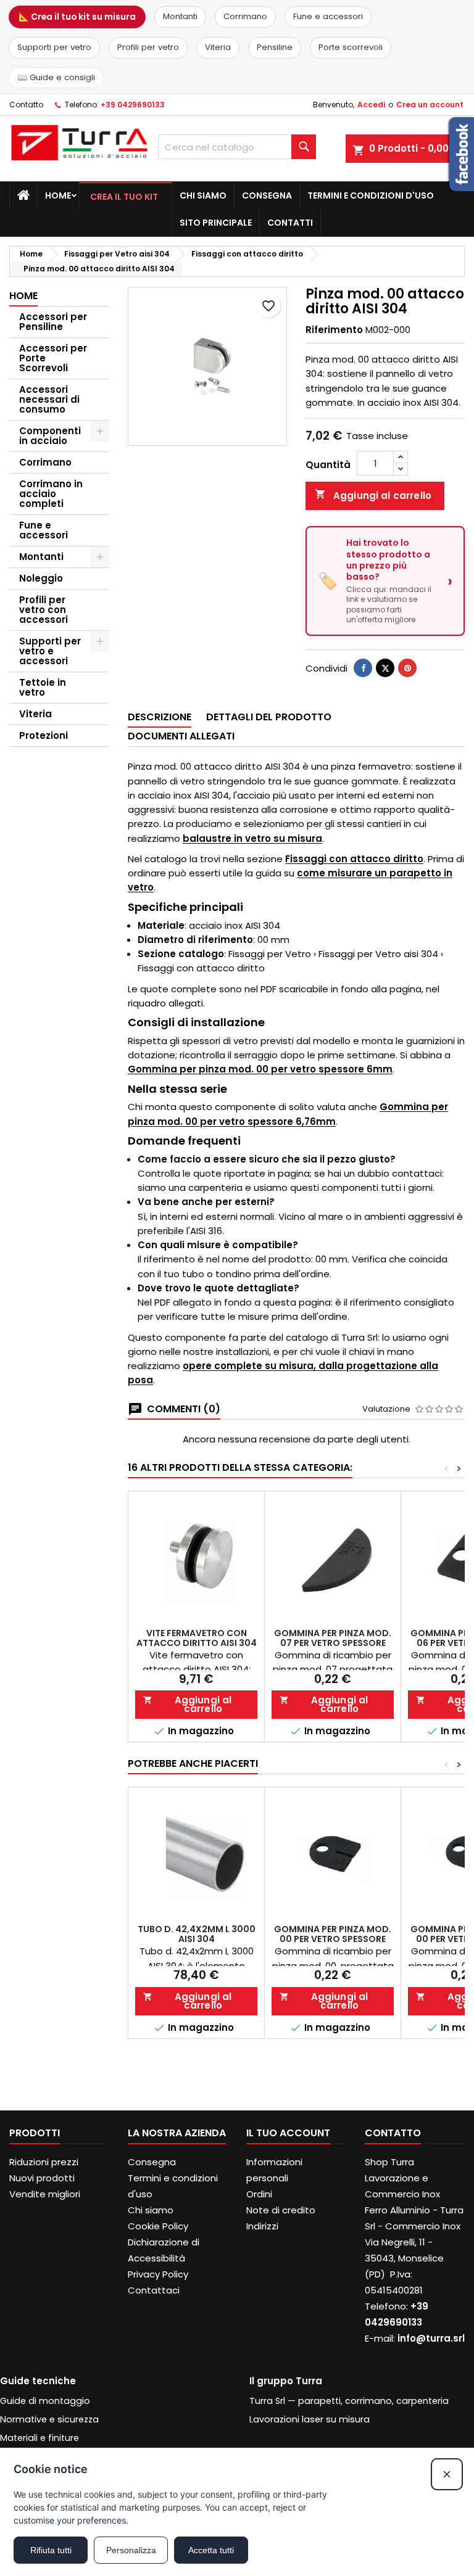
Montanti (180, 16)
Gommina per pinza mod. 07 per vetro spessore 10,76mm (333, 1643)
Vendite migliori (45, 2194)
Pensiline (275, 47)
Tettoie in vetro (43, 687)
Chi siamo (203, 195)
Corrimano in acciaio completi (51, 494)
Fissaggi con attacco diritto (354, 859)
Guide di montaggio (45, 2401)
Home (58, 195)
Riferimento (334, 330)
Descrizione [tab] (160, 717)
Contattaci (154, 2290)
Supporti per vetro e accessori (50, 651)
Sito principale (216, 223)
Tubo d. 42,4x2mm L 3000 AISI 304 (197, 1934)
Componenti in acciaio (50, 436)
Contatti (290, 223)
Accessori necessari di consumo (49, 399)
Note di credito (281, 2210)
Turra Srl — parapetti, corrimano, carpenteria (349, 2401)
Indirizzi (262, 2226)
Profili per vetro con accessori (44, 610)
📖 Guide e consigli (56, 77)
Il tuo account (288, 2133)
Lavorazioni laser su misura (310, 2419)
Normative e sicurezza (49, 2419)
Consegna (267, 195)
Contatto (26, 105)
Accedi (371, 105)
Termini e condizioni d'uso (371, 195)
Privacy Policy (158, 2274)
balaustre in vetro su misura (252, 838)
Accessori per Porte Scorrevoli (53, 358)
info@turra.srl (431, 2338)
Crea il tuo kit (124, 197)
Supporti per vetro (54, 47)
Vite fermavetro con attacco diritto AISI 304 (197, 1638)
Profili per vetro (148, 47)
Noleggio (41, 578)
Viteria (218, 47)
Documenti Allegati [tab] (181, 736)
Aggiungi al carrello (373, 495)
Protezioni (44, 735)
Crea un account (430, 105)
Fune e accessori (328, 16)
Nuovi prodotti (42, 2178)
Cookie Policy (158, 2226)
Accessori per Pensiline (53, 322)
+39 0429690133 (133, 105)
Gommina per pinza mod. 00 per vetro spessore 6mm (260, 1069)
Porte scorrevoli (351, 47)
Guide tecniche (38, 2381)
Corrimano (245, 16)
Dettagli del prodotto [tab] (269, 717)
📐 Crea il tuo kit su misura (77, 17)
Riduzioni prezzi (44, 2162)
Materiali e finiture (39, 2438)
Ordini (259, 2194)
